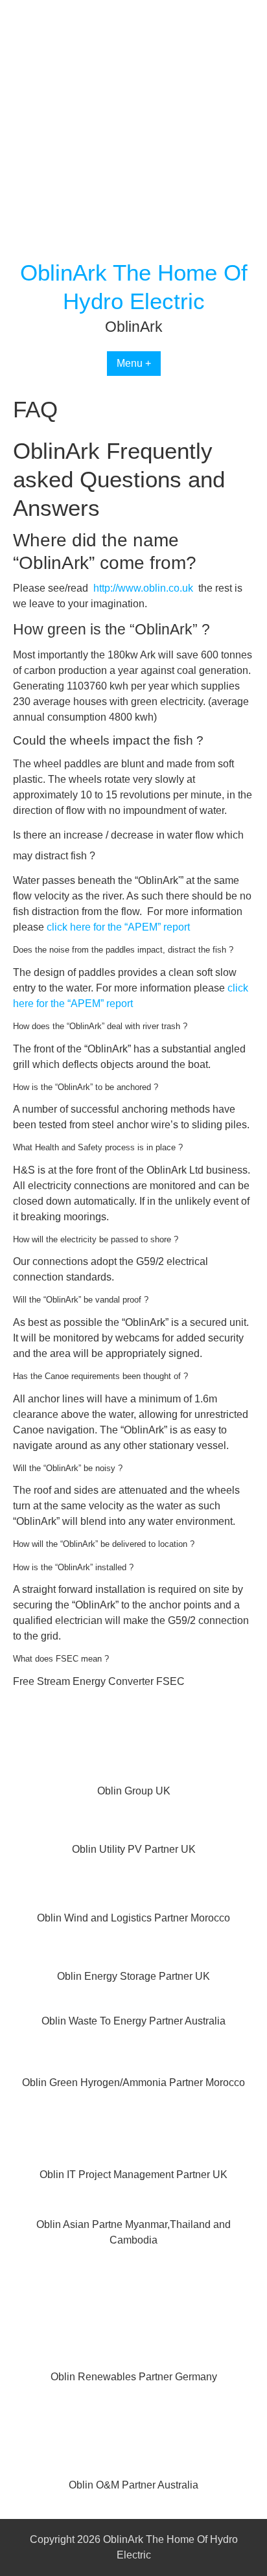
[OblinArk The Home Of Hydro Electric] (133, 250)
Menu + (134, 363)
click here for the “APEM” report (118, 927)
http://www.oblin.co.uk (143, 588)
